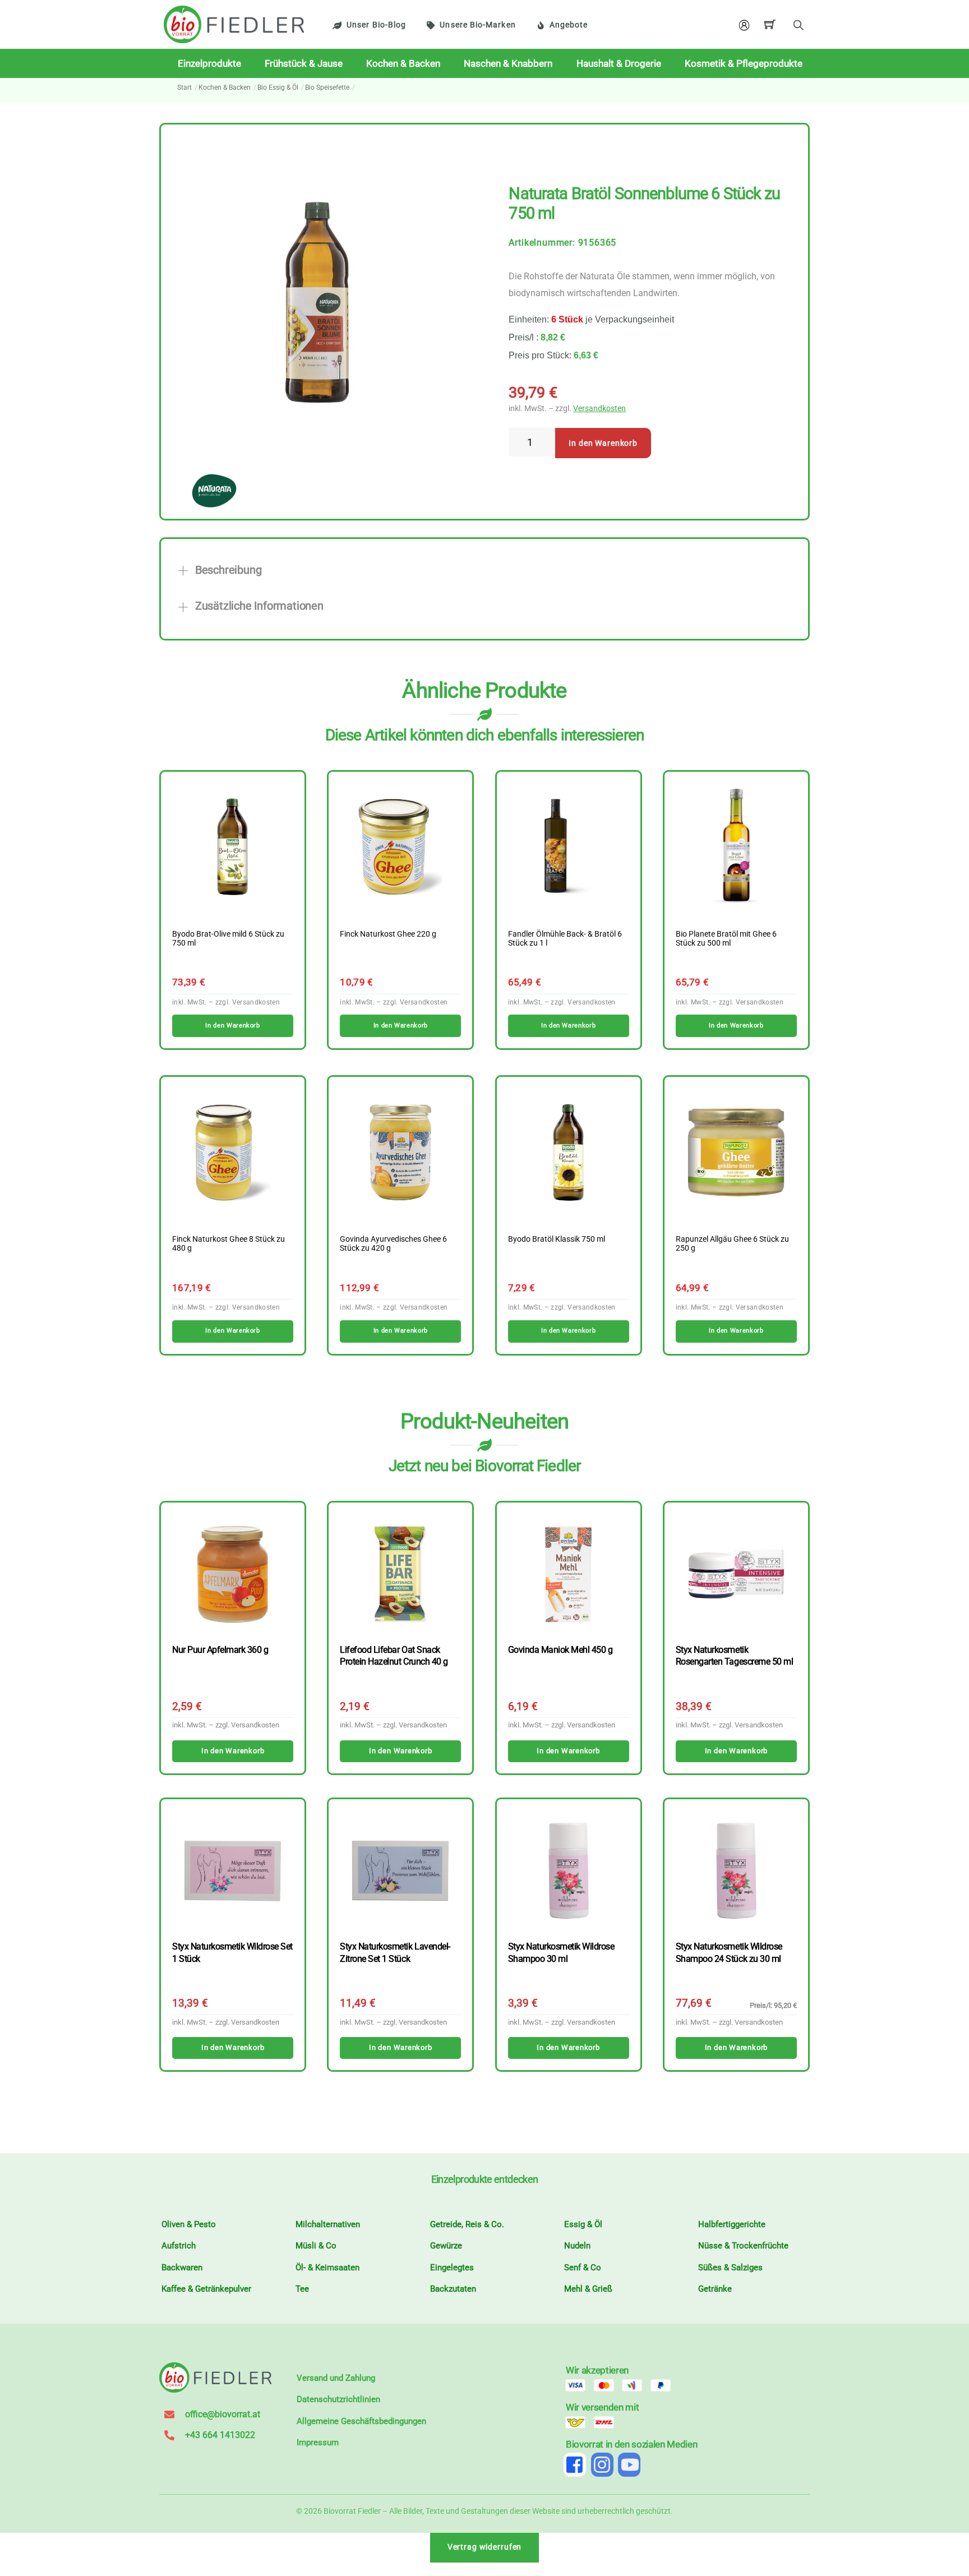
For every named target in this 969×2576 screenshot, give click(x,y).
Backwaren (182, 2268)
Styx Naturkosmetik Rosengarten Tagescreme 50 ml (734, 1656)
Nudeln (577, 2246)
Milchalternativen (328, 2224)
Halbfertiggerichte (732, 2224)
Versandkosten (599, 409)
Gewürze (446, 2246)
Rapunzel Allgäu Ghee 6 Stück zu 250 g (732, 1244)
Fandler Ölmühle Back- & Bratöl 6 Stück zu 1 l (565, 939)
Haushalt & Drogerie (619, 63)
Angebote (569, 25)
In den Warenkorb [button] (232, 1026)
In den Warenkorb (603, 443)
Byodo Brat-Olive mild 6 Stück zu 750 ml (228, 939)
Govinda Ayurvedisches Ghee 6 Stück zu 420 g (393, 1244)
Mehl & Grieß (588, 2289)
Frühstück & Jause (304, 63)
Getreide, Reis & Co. (467, 2224)
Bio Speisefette (327, 87)
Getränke (715, 2289)
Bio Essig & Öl (278, 87)
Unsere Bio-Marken (477, 25)
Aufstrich (179, 2246)
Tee (302, 2289)
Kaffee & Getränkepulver (206, 2289)
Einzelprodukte (209, 63)
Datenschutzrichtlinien (338, 2399)
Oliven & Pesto (189, 2224)
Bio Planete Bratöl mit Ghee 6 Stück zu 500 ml (726, 939)
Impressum (318, 2443)
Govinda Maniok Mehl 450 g (560, 1650)
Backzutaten (453, 2289)
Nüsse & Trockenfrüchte (743, 2246)
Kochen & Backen (403, 63)
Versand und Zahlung (336, 2378)
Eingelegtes (452, 2268)
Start (184, 87)
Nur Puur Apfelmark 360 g (220, 1650)
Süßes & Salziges (730, 2268)
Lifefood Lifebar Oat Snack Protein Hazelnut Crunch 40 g (394, 1656)
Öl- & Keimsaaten (327, 2268)
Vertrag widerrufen (485, 2547)
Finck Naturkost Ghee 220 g (388, 934)
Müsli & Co (316, 2246)
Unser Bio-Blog (376, 25)
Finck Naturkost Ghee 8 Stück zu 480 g (229, 1244)
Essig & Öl (583, 2224)
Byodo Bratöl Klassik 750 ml (557, 1239)
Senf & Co (583, 2268)
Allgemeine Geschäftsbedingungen (361, 2421)
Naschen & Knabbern (508, 63)
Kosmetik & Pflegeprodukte (744, 63)
